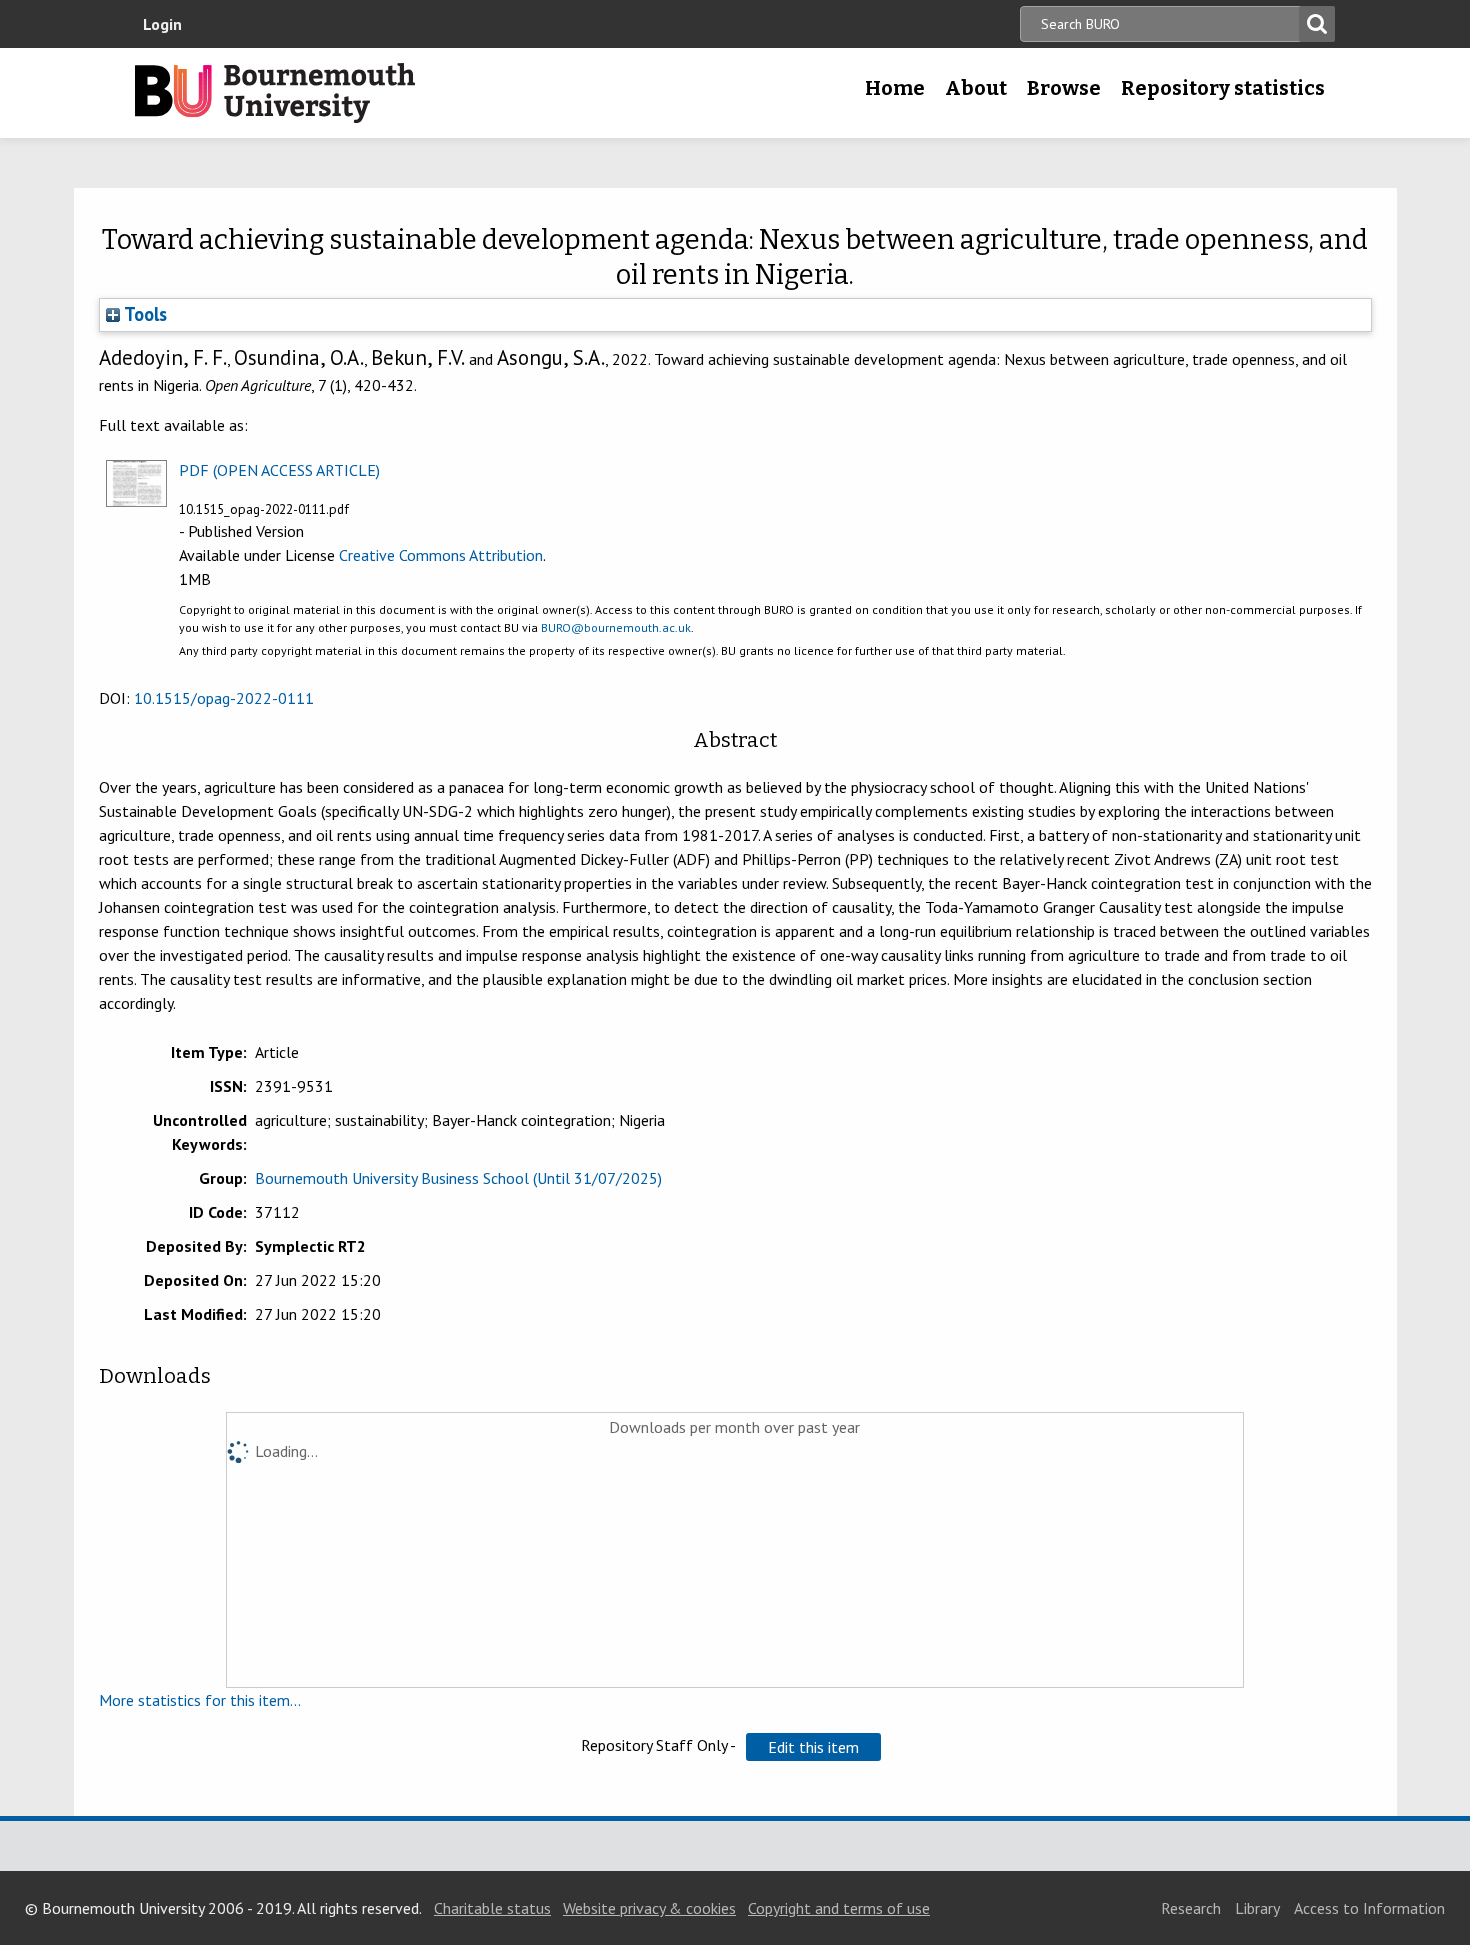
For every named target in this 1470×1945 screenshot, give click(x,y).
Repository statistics (1223, 88)
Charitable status (492, 1908)
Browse (1064, 88)
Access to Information (1369, 1908)
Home (895, 88)
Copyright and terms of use (839, 1908)
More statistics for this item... (200, 1700)
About (976, 88)
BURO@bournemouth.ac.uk (616, 627)
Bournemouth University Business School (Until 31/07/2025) (458, 1178)
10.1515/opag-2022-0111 (224, 698)
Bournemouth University (275, 93)
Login (162, 24)
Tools (143, 314)
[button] (813, 1747)
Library (1257, 1908)
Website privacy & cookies (649, 1908)
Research (1191, 1908)
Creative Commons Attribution (441, 555)
